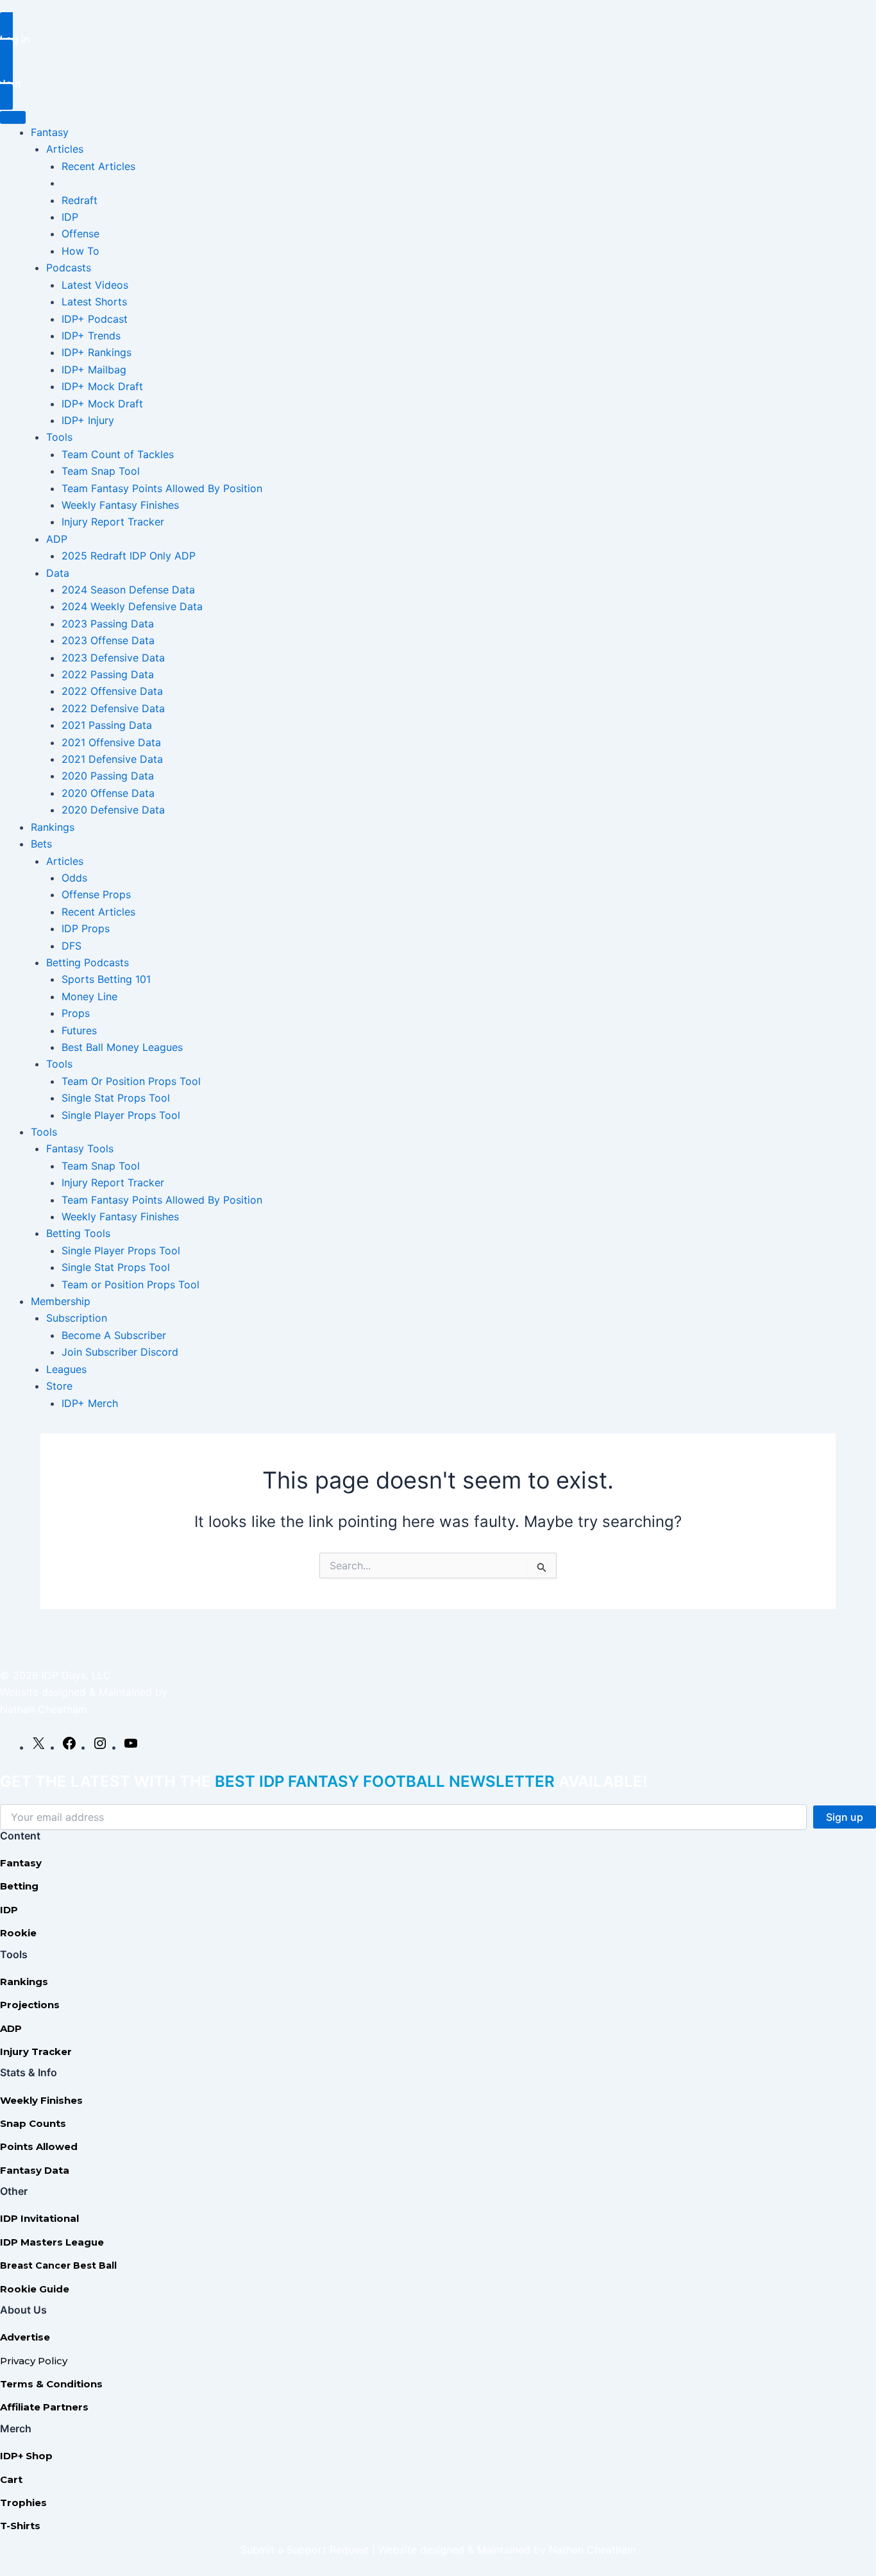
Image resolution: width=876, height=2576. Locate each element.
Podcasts (69, 268)
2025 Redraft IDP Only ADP (129, 556)
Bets (41, 844)
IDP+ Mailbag (94, 370)
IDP (70, 217)
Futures (79, 1030)
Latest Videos (95, 285)
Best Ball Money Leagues (122, 1047)
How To (80, 251)
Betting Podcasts (88, 962)
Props (76, 1013)
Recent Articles (98, 166)
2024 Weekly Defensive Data (132, 606)
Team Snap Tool (101, 471)
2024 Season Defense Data (128, 590)
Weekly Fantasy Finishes (120, 505)
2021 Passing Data (107, 725)
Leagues (66, 1369)
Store (59, 1386)
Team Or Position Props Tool (131, 1081)
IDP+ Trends (91, 336)
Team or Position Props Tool (131, 1284)
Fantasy (50, 132)
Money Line (89, 996)
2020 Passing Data (108, 776)
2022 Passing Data (108, 674)
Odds (74, 878)
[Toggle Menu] (13, 117)
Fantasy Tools (80, 1148)
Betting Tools (78, 1233)
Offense (80, 234)
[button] (438, 38)
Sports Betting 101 (106, 979)
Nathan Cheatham (44, 1709)
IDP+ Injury (88, 420)
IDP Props (86, 928)
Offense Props (96, 894)
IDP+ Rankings (97, 352)
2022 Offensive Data (112, 691)
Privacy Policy (34, 2361)
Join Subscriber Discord (120, 1352)
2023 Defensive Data (113, 658)
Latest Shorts (94, 302)
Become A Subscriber (114, 1335)
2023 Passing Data (108, 624)
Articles (65, 149)
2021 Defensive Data (112, 759)
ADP (57, 539)
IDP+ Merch (90, 1403)
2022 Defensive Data (113, 708)
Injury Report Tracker (113, 522)
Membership (61, 1301)
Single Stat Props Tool (116, 1098)
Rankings (53, 827)
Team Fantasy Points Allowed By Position (162, 488)
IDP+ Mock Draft (102, 386)
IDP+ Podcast (95, 319)
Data (58, 573)
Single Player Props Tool (121, 1115)
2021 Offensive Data (111, 742)
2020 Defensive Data (113, 810)
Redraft (80, 200)
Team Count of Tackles (118, 454)
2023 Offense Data (108, 640)
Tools (59, 437)
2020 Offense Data (108, 793)
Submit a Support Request (305, 2550)
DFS (72, 946)
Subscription (77, 1318)
